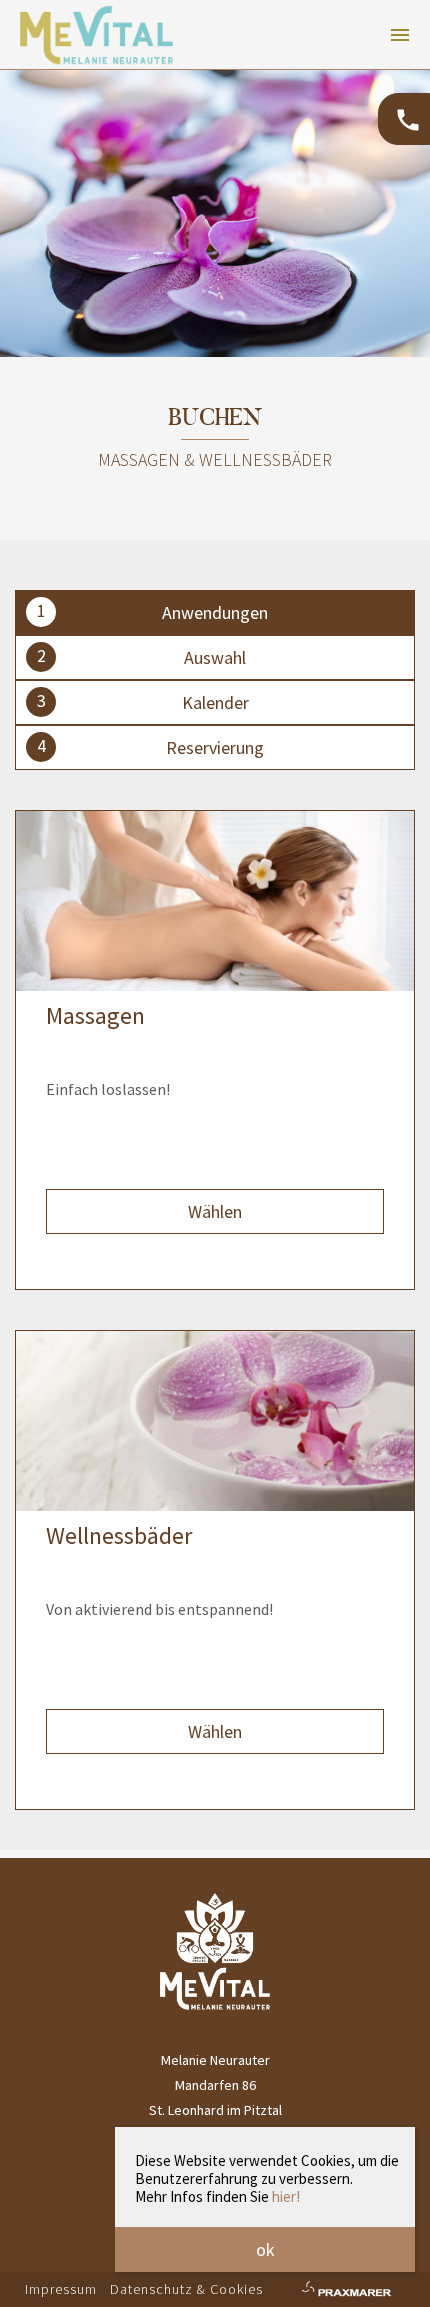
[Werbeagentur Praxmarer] (345, 2292)
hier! (286, 2196)
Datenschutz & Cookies (186, 2289)
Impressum (61, 2289)
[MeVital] (215, 2005)
